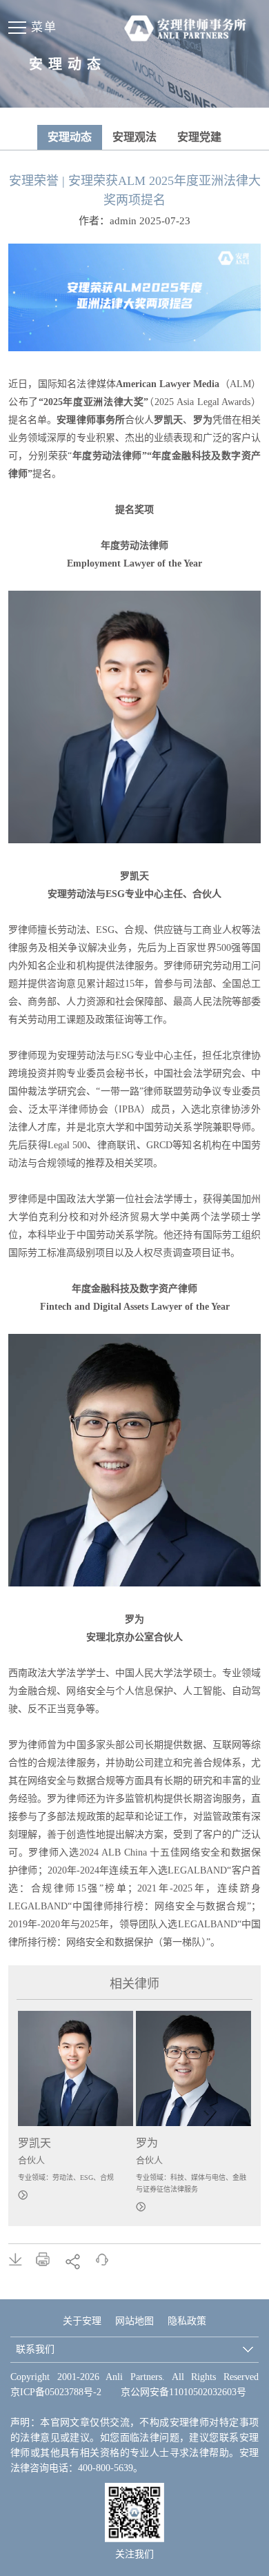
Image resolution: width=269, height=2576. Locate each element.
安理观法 (134, 137)
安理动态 (70, 137)
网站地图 (134, 2321)
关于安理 (82, 2321)
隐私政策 (187, 2321)
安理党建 (199, 137)
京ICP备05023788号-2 (56, 2392)
